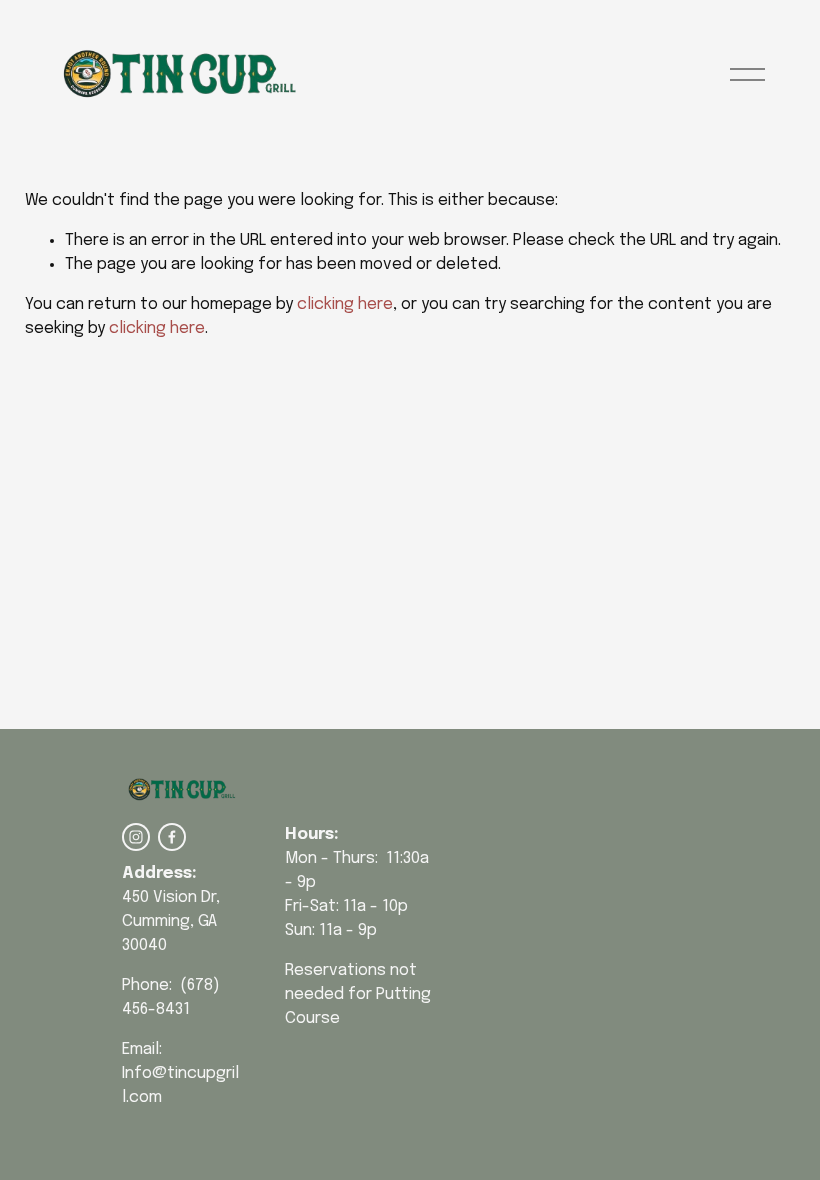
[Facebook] (172, 837)
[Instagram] (136, 837)
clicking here (345, 304)
